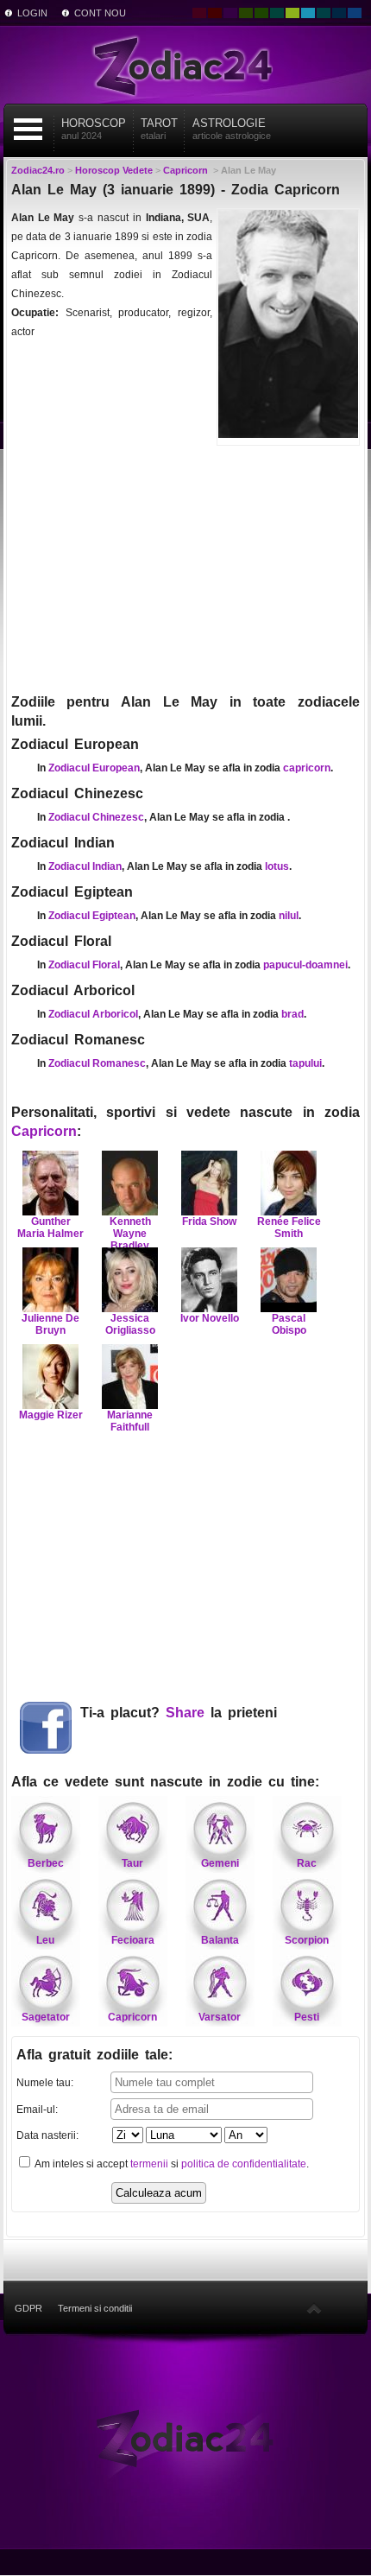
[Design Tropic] (277, 13)
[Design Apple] (292, 13)
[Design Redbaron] (215, 13)
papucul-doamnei (305, 965)
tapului (305, 1063)
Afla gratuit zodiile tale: (94, 2055)
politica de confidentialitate (244, 2164)
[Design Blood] (199, 13)
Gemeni (220, 1863)
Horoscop (94, 129)
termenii (149, 2164)
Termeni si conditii (95, 2308)
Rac (307, 1863)
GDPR (28, 2308)
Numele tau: (45, 2083)
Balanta (220, 1940)
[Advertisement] (185, 568)
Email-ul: (37, 2110)
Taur (132, 1863)
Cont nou (100, 13)
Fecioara (133, 1940)
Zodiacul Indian (85, 866)
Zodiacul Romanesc (97, 1063)
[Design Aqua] (308, 13)
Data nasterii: (47, 2135)
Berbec (46, 1863)
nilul (289, 916)
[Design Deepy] (355, 13)
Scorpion (307, 1940)
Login (32, 13)
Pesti (307, 2017)
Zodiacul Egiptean (92, 916)
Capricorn (44, 1131)
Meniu (28, 129)
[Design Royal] (339, 13)
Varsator (220, 2017)
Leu (45, 1940)
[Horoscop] (185, 2438)
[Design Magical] (230, 13)
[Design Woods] (261, 13)
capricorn (307, 768)
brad (292, 1014)
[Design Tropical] (324, 13)
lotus (277, 866)
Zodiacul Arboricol (93, 1014)
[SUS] (314, 2308)
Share (185, 1713)
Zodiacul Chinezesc (96, 817)
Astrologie (232, 129)
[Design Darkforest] (246, 13)
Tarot (159, 129)
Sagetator (46, 2017)
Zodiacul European (94, 768)
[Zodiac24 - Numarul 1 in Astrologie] (185, 65)
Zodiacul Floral (84, 965)
